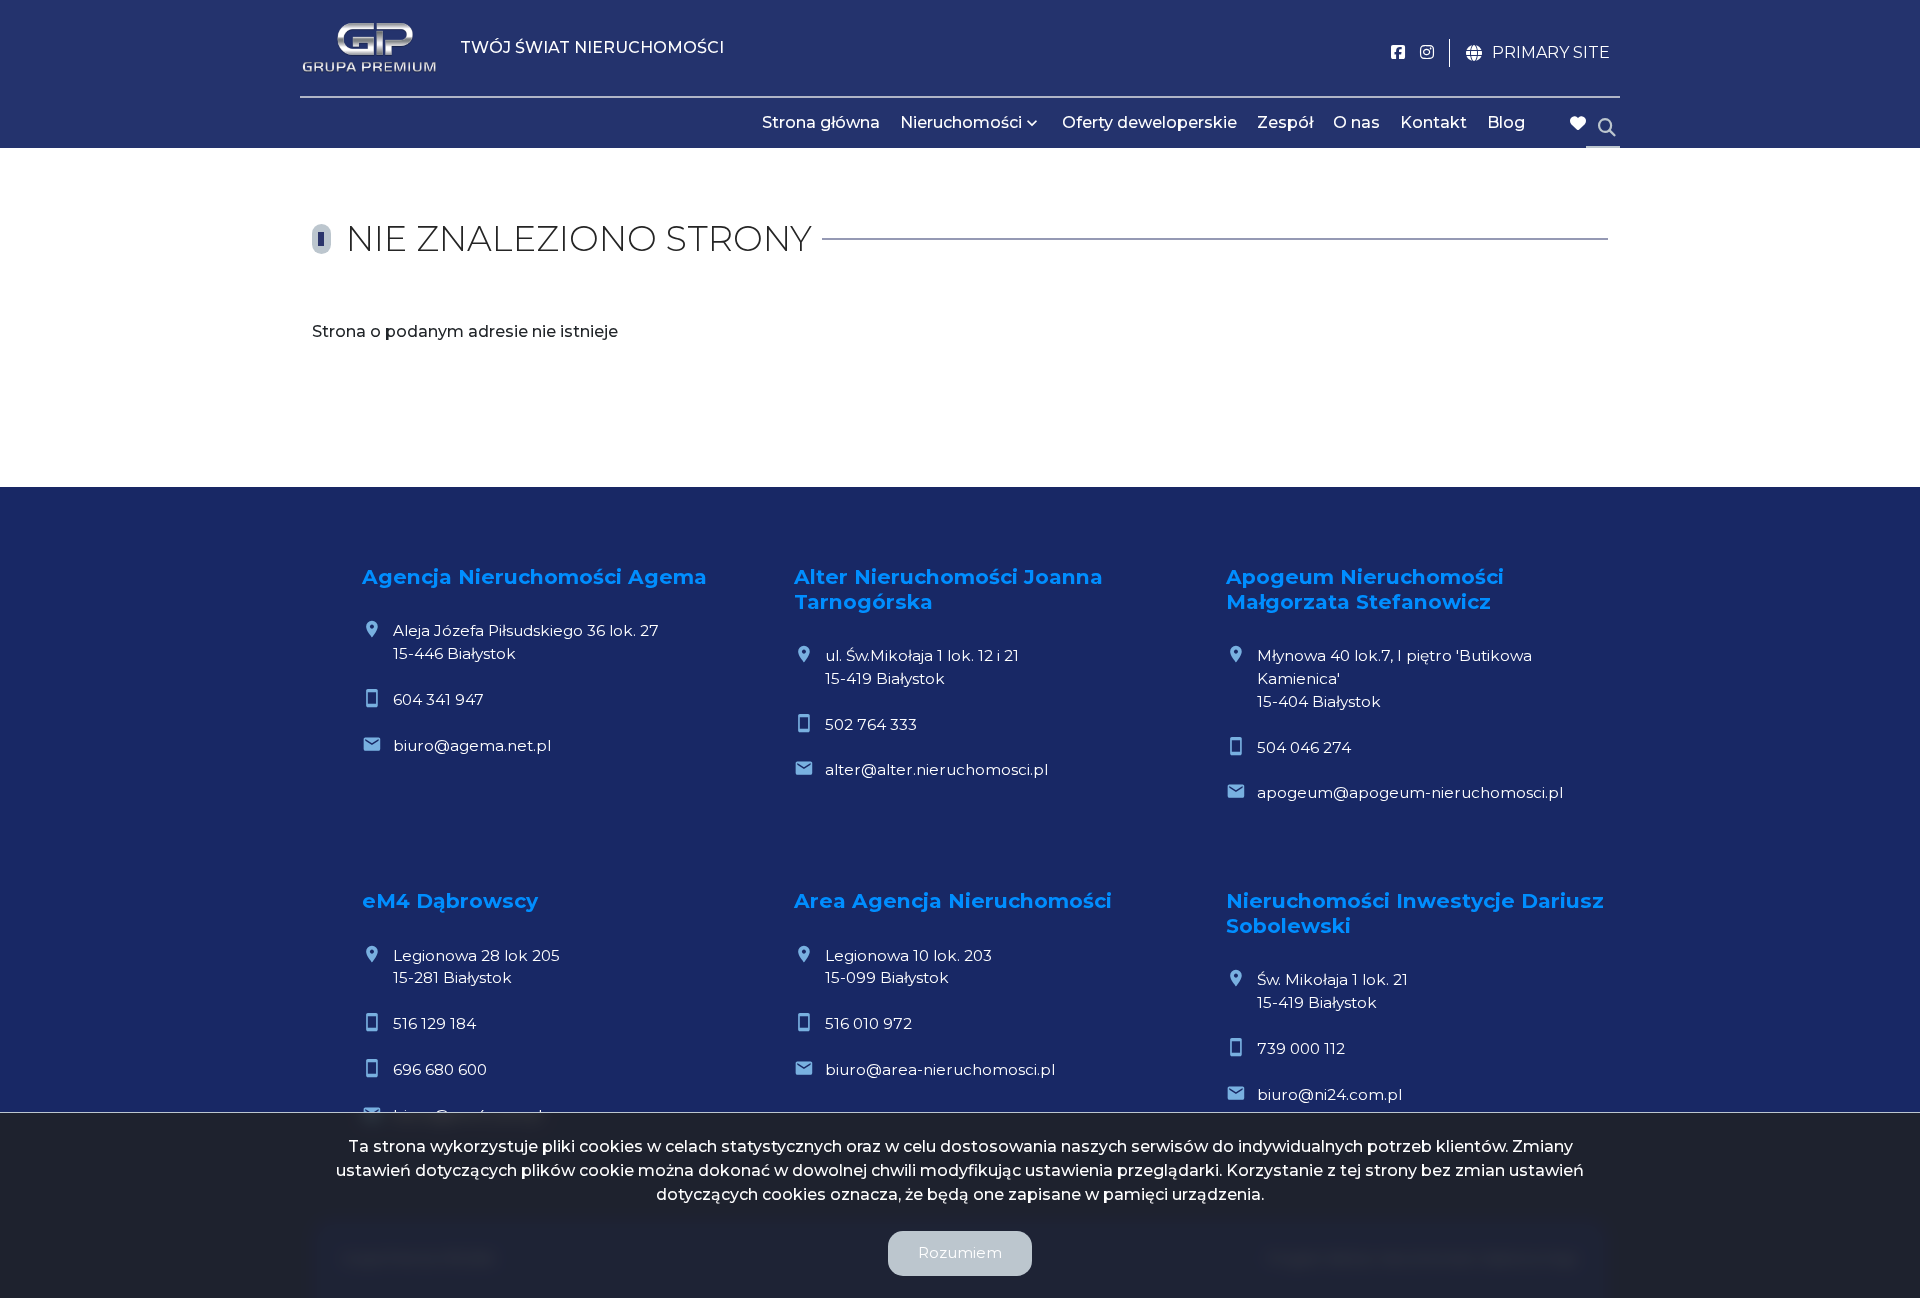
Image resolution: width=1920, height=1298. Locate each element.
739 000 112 (1301, 1048)
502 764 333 (871, 724)
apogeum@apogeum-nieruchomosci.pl (1410, 792)
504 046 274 (1304, 747)
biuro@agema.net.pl (472, 745)
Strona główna (821, 122)
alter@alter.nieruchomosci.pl (936, 769)
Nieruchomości (961, 122)
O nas (1356, 122)
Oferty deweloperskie (1149, 122)
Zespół (1285, 122)
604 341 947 (438, 699)
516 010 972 (868, 1023)
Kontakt (1433, 122)
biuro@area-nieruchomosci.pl (940, 1069)
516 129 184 (434, 1023)
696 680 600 (440, 1069)
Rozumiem (960, 1252)
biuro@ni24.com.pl (1329, 1094)
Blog (1506, 122)
